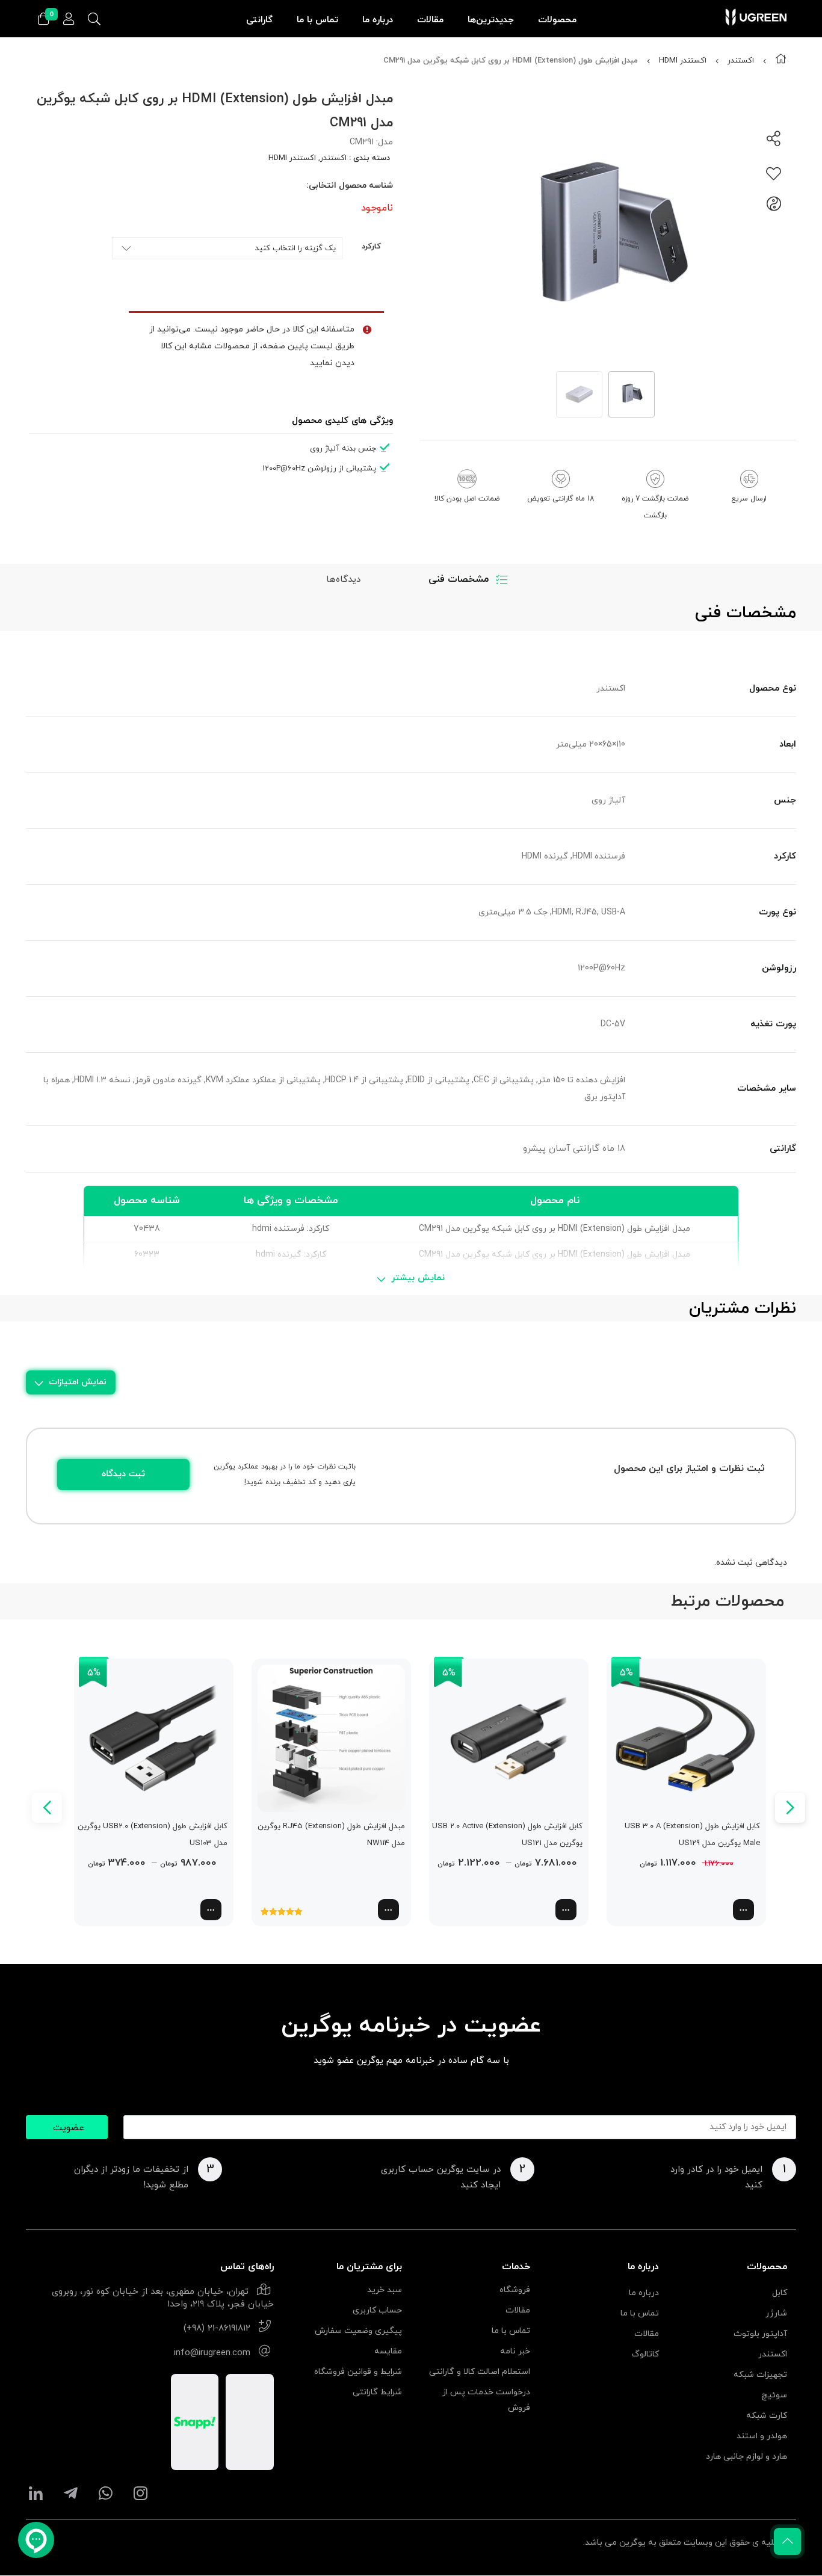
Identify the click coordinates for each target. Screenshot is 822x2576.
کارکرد (371, 247)
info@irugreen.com (212, 2353)
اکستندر (741, 61)
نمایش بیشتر (418, 1278)
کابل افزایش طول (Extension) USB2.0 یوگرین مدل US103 (153, 1835)
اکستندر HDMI (683, 61)
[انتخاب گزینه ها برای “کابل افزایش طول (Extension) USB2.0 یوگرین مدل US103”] (211, 1910)
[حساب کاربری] (69, 20)
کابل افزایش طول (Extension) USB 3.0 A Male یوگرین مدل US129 (692, 1835)
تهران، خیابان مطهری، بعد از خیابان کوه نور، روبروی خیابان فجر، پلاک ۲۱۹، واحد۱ (163, 2298)
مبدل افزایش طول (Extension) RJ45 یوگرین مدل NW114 (331, 1835)
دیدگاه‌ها (343, 580)
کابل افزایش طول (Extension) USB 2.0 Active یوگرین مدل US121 (507, 1835)
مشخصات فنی (459, 579)
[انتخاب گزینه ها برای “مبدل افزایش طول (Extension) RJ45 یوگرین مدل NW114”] (388, 1910)
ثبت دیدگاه (123, 1474)
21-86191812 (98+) (217, 2328)
